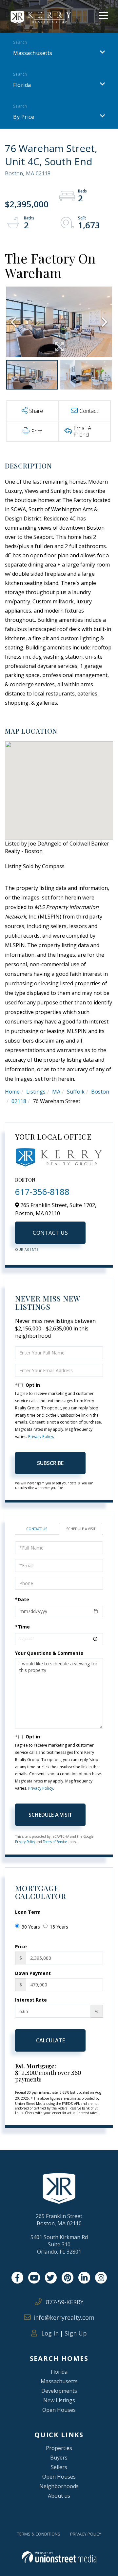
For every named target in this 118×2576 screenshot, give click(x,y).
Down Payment (33, 1973)
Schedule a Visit (81, 1529)
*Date (22, 1599)
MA (56, 1092)
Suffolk (76, 1092)
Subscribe (50, 1463)
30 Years (31, 1927)
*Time (22, 1627)
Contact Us (50, 1233)
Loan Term (28, 1912)
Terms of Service (55, 1842)
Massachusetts (33, 53)
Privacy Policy (41, 1437)
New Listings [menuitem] (59, 2400)
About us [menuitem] (59, 2496)
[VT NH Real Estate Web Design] (59, 2557)
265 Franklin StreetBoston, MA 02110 (59, 2220)
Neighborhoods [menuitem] (59, 2486)
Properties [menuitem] (59, 2448)
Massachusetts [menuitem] (59, 2381)
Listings (36, 1092)
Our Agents (27, 1250)
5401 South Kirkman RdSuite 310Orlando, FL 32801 (59, 2244)
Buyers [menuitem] (59, 2458)
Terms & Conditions (39, 2534)
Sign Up (76, 2333)
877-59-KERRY (64, 2302)
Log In (49, 2333)
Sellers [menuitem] (59, 2467)
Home (12, 1092)
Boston (100, 1092)
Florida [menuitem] (59, 2372)
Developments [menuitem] (59, 2391)
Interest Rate (31, 2000)
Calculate (50, 2040)
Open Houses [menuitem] (59, 2410)
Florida (22, 85)
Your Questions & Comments (49, 1653)
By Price (24, 117)
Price (21, 1946)
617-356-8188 (42, 1192)
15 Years (59, 1927)
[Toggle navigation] (103, 14)
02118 (19, 1101)
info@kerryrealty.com (64, 2317)
